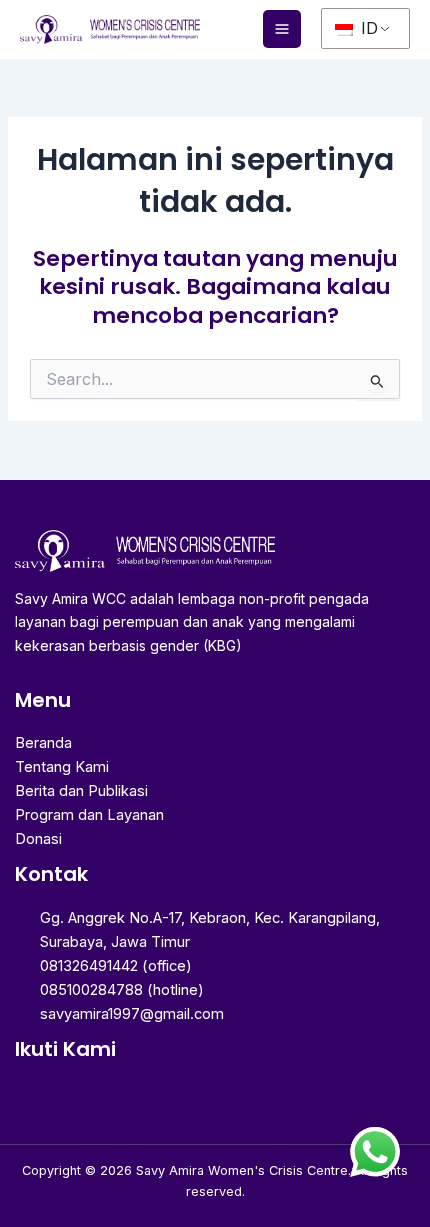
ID (367, 28)
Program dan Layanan (89, 815)
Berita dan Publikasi (81, 791)
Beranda (43, 743)
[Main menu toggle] (282, 29)
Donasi (38, 839)
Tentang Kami (62, 767)
